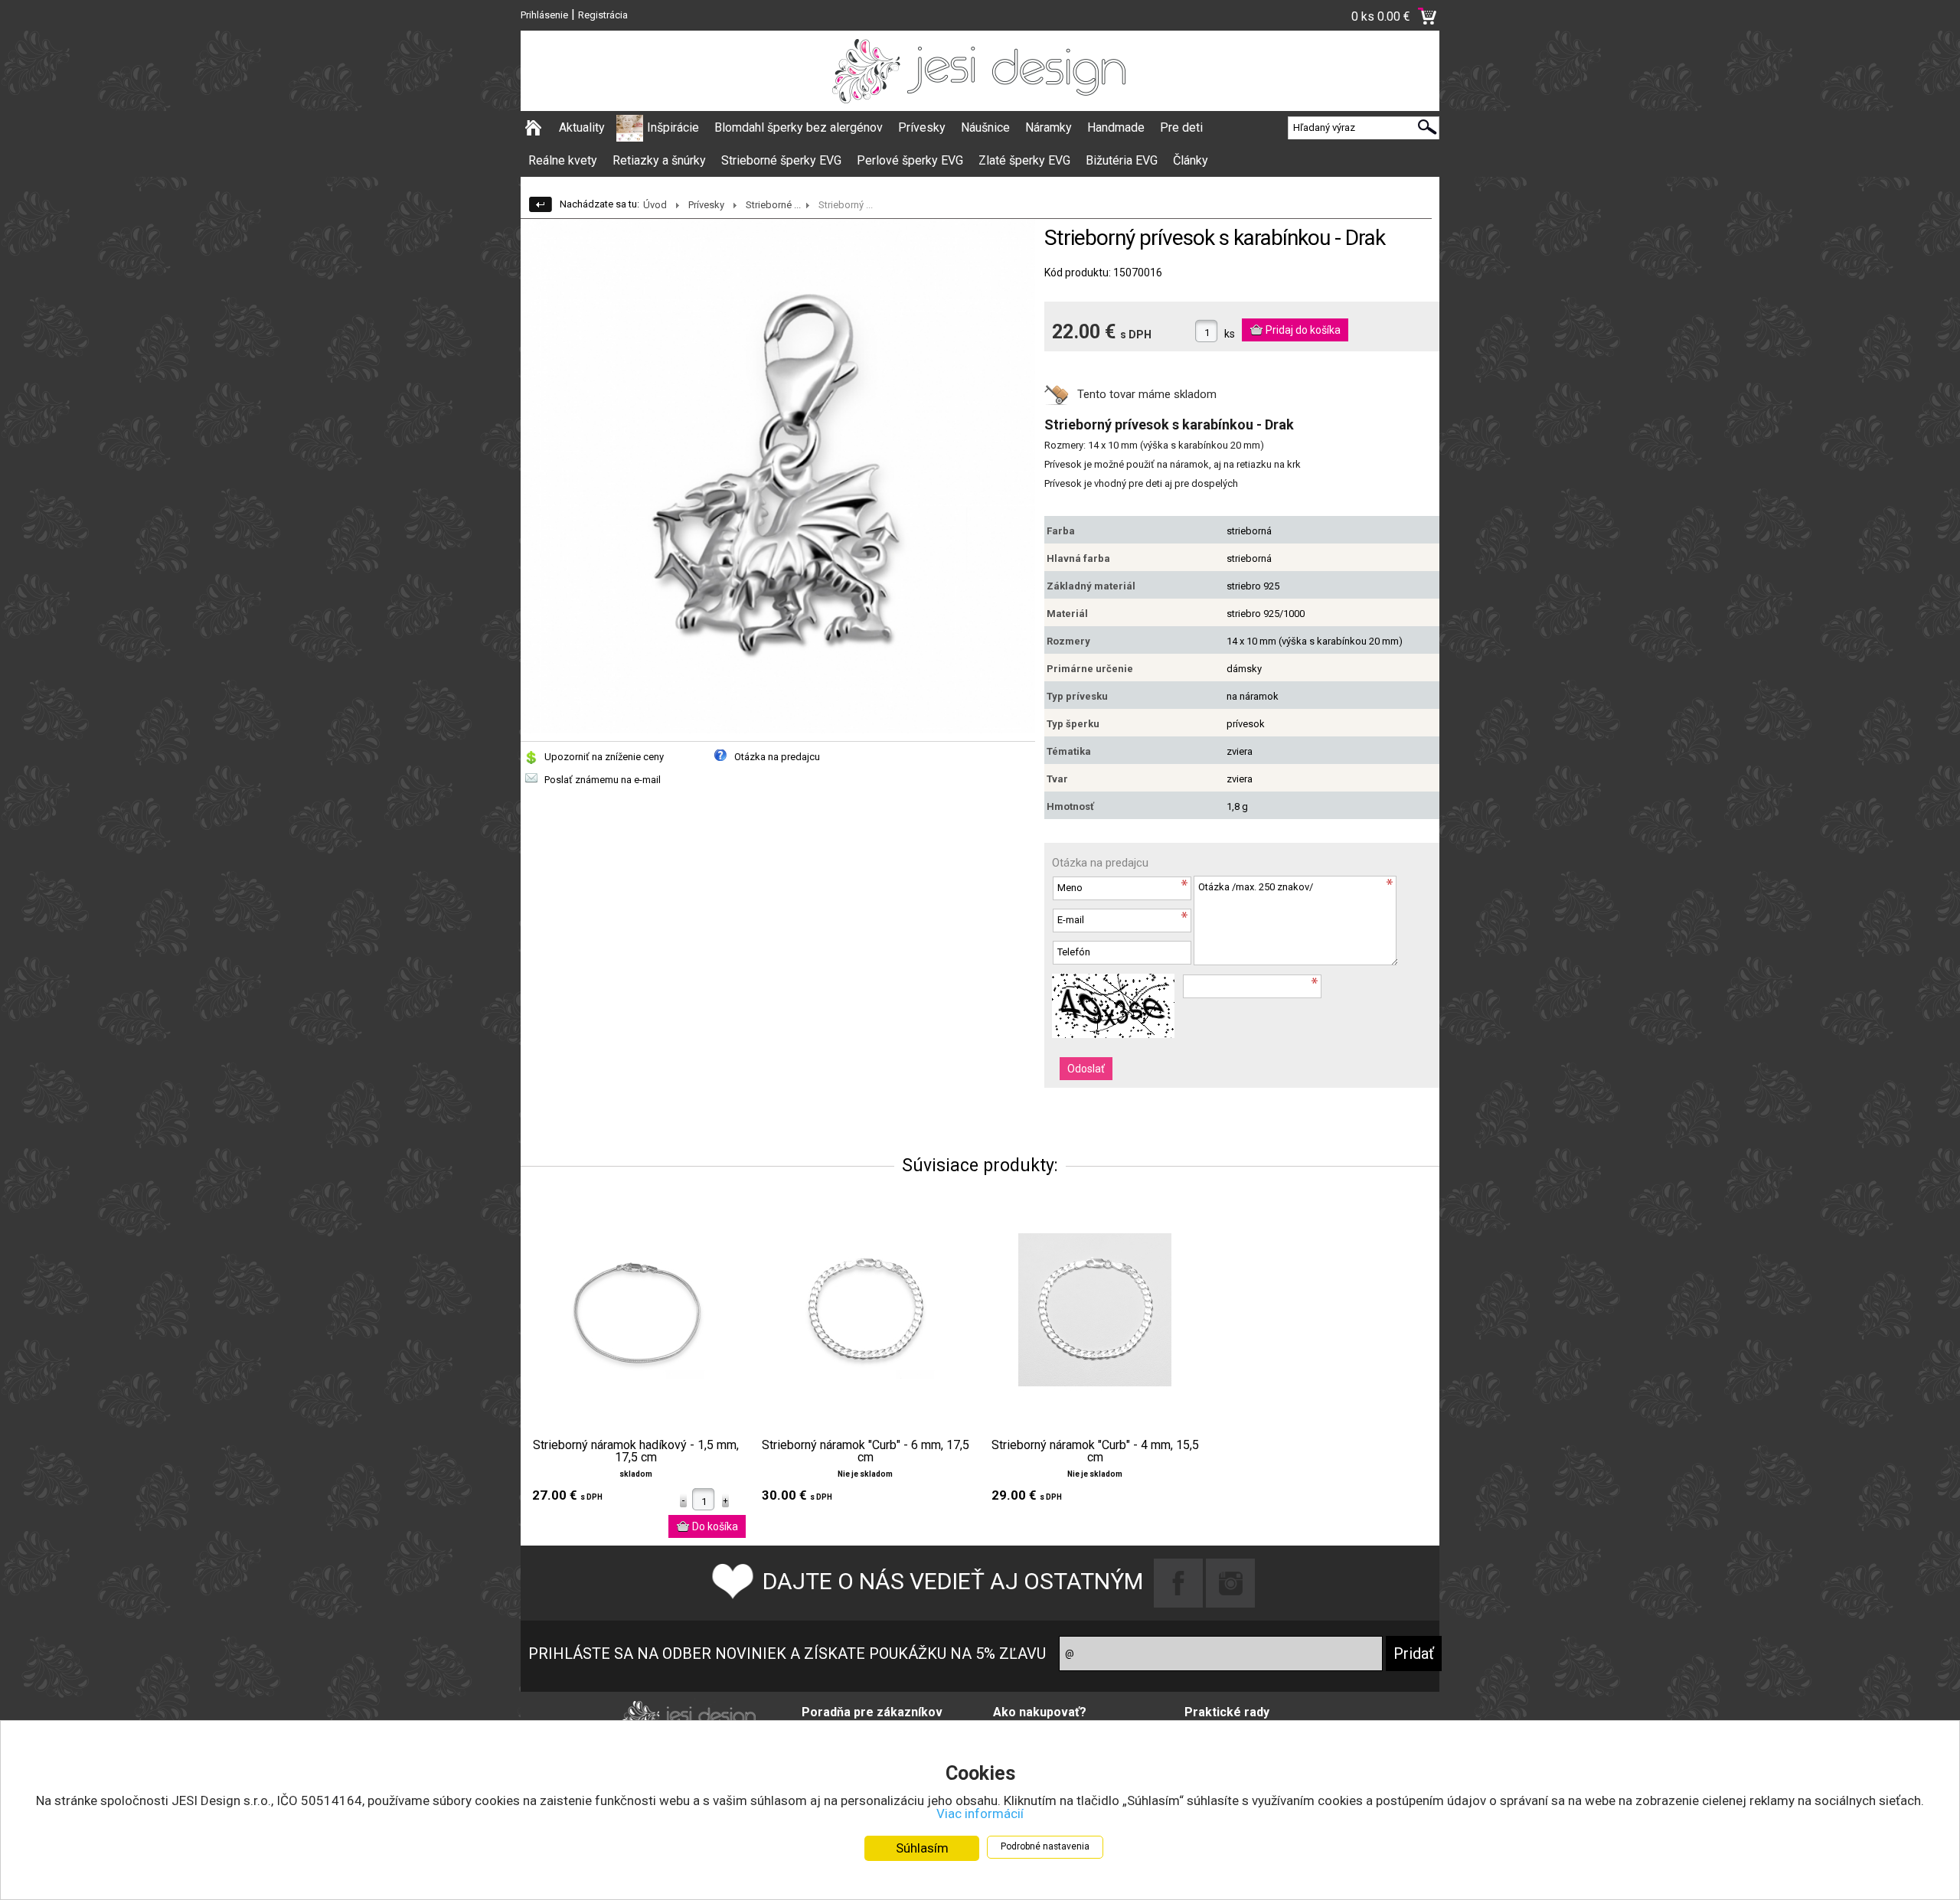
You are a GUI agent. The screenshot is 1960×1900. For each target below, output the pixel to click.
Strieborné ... (773, 205)
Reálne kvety (563, 160)
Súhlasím (922, 1848)
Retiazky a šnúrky (659, 160)
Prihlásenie (544, 15)
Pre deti (1181, 127)
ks (1230, 334)
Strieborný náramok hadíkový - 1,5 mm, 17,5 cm (636, 1451)
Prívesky (922, 127)
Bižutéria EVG (1122, 160)
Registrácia (603, 15)
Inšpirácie (673, 127)
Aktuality (582, 127)
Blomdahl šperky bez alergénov (799, 127)
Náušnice (985, 127)
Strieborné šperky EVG (781, 160)
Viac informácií (980, 1813)
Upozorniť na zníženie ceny (604, 757)
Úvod (655, 205)
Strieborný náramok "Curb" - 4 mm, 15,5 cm (1095, 1451)
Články (1191, 160)
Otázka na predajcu (777, 757)
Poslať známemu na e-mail (603, 780)
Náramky (1049, 127)
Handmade (1116, 127)
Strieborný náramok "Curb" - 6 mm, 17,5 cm (866, 1451)
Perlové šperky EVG (910, 160)
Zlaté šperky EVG (1024, 160)
